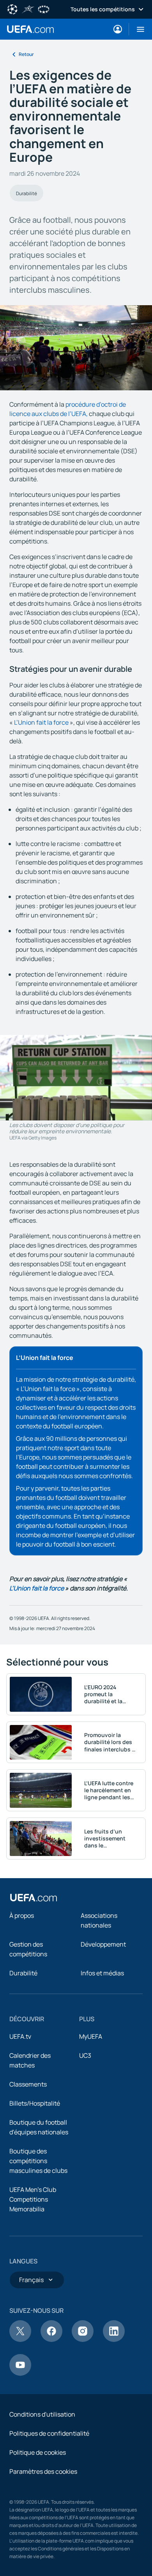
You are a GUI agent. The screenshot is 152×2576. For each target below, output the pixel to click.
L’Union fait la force (42, 722)
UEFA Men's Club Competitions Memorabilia (33, 2199)
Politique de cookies (38, 2452)
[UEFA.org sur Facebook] (51, 2340)
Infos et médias (102, 1973)
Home (30, 29)
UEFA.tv (20, 2036)
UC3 (85, 2055)
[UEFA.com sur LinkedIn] (114, 2340)
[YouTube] (20, 2373)
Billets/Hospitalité (35, 2103)
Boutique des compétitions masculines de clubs (38, 2161)
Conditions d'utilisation (42, 2414)
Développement (103, 1944)
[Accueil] (34, 1898)
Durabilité (27, 193)
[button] (137, 29)
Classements (28, 2084)
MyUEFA (91, 2036)
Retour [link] (26, 54)
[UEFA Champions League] (12, 9)
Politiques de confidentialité (49, 2433)
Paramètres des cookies (43, 2471)
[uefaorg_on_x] (20, 2340)
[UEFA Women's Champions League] (44, 9)
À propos (22, 1915)
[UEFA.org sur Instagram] (83, 2340)
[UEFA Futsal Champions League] (28, 9)
